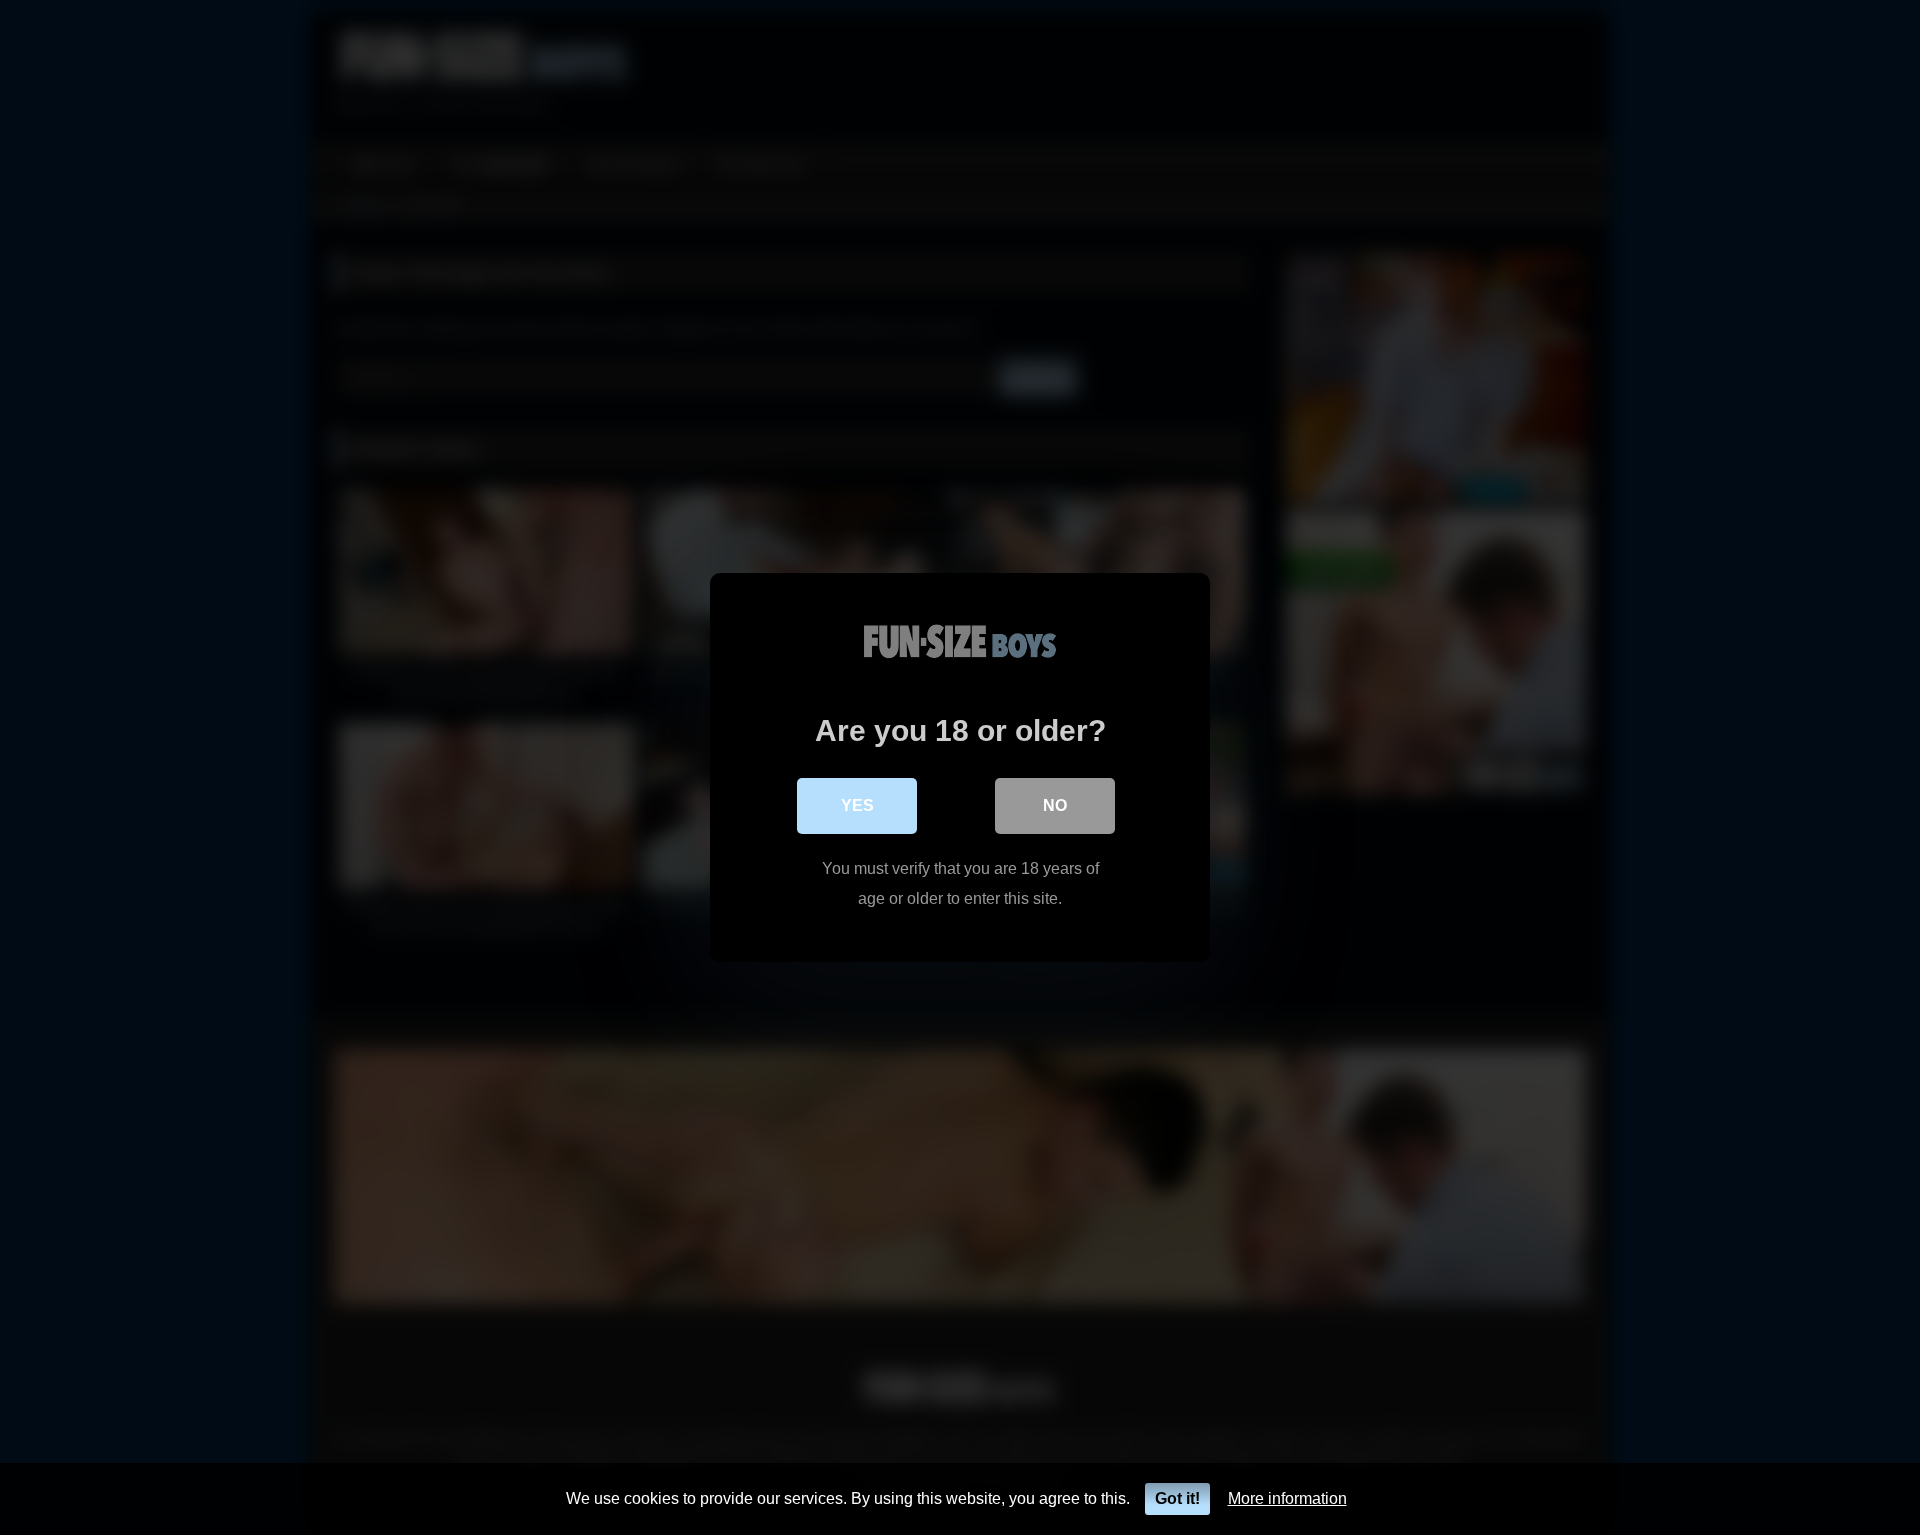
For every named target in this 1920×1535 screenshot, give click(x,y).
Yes (857, 805)
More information (1287, 1498)
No (1055, 805)
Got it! (1177, 1498)
